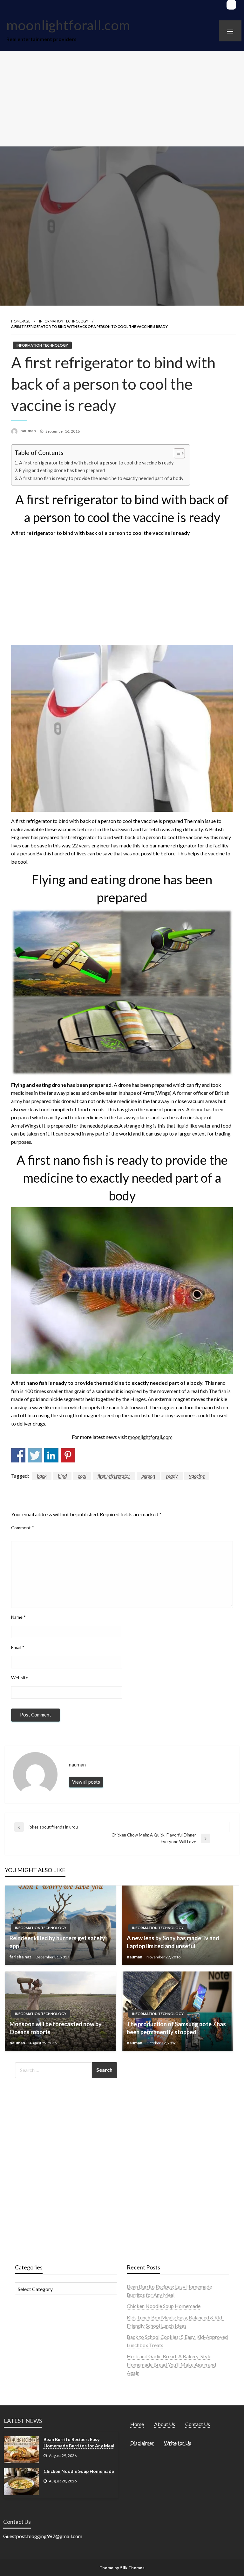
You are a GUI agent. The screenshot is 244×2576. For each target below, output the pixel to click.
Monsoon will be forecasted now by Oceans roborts (56, 2028)
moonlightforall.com (68, 25)
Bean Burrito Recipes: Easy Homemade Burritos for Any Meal (79, 2442)
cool (82, 1476)
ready (172, 1476)
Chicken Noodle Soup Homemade (164, 2306)
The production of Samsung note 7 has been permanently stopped (176, 2028)
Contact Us (198, 2424)
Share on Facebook (18, 1455)
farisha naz (21, 1957)
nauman (29, 431)
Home (137, 2424)
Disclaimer (142, 2443)
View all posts (86, 1782)
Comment (23, 1528)
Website (20, 1677)
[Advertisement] (122, 99)
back (42, 1476)
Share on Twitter (35, 1455)
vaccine (197, 1476)
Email (18, 1647)
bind (62, 1476)
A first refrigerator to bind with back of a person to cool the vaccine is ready (96, 463)
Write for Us (178, 2443)
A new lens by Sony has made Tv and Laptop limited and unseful (173, 1942)
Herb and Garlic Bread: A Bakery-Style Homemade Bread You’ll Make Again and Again (171, 2364)
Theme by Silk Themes (122, 2568)
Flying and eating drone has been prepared (62, 470)
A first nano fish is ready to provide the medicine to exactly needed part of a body (101, 478)
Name (18, 1617)
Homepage (21, 321)
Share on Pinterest (68, 1455)
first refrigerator (114, 1476)
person (148, 1476)
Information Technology (64, 321)
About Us (165, 2424)
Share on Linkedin (51, 1455)
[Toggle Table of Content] (176, 453)
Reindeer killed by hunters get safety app (57, 1942)
